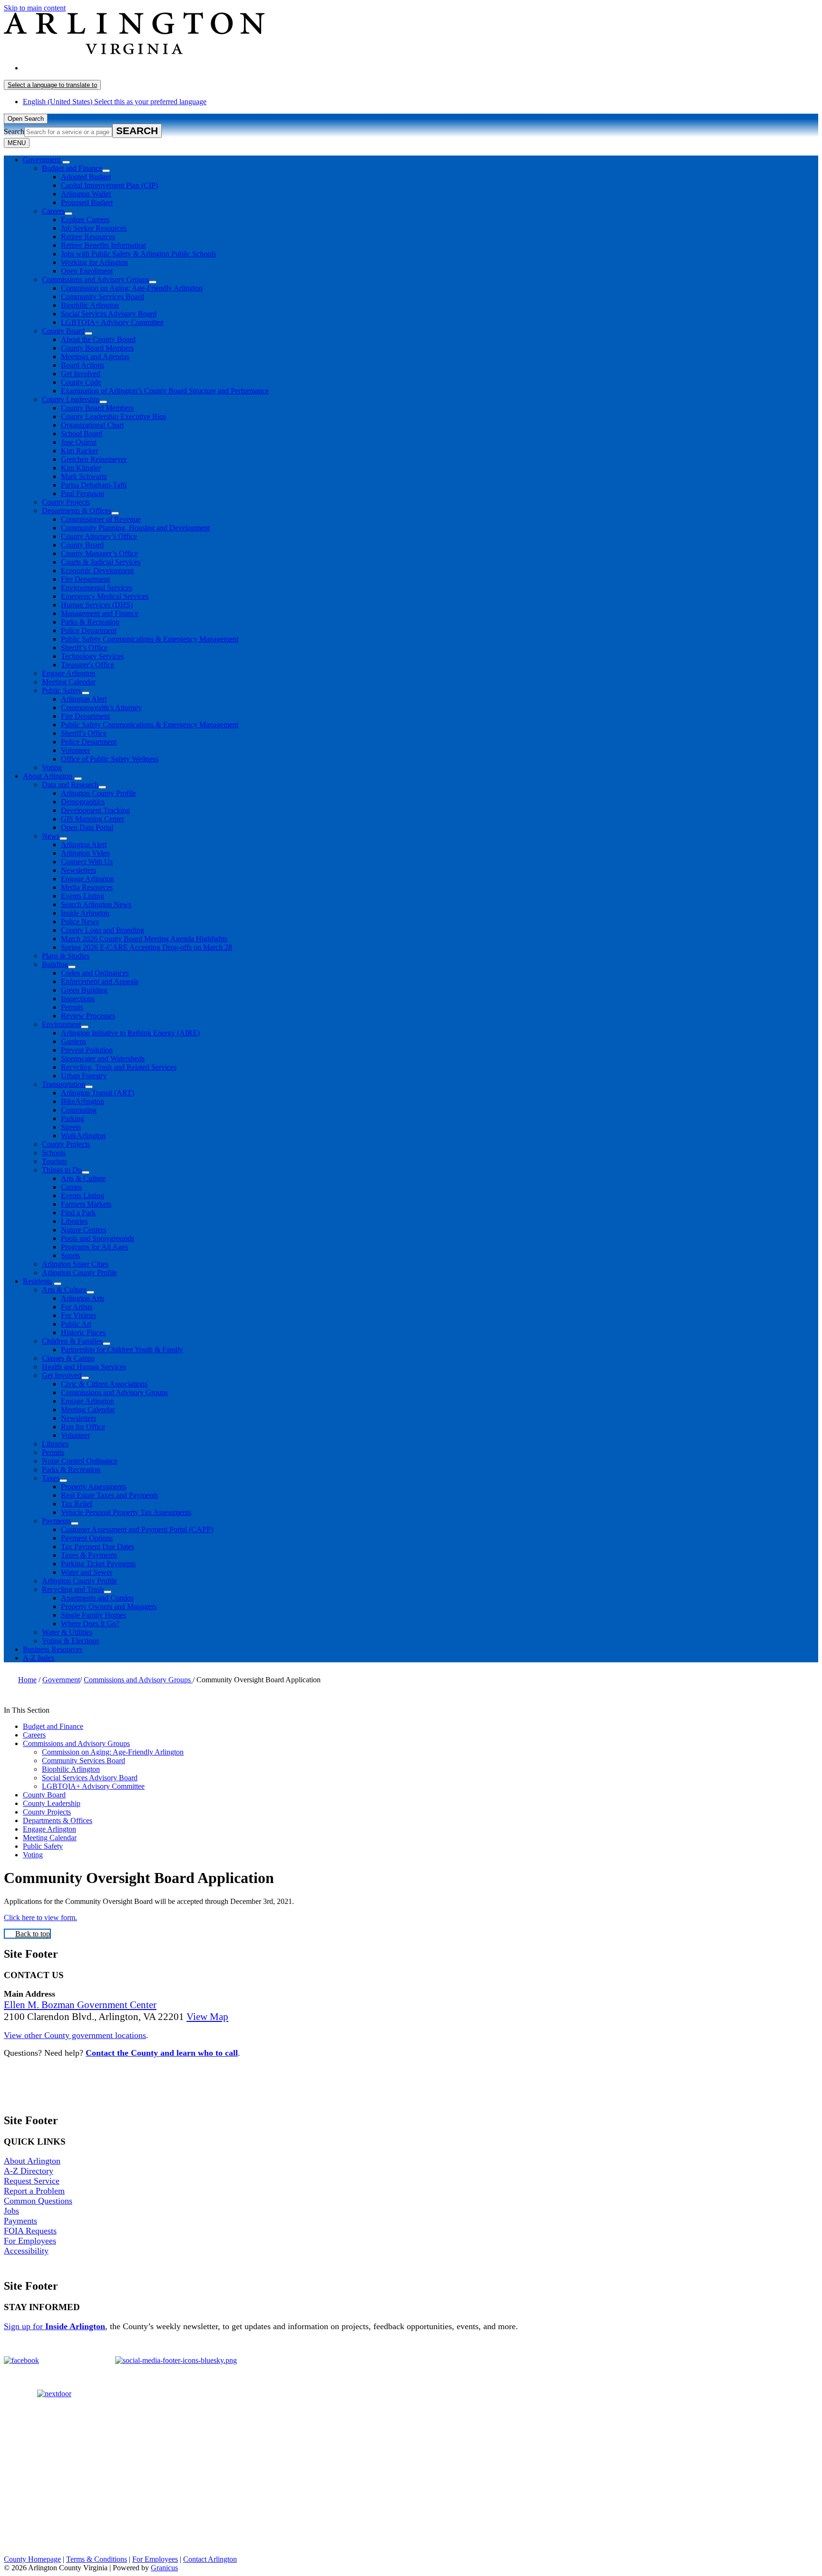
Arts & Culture (83, 1178)
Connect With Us (87, 862)
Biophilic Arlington (90, 305)
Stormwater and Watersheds (103, 1059)
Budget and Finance (72, 168)
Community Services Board (103, 297)
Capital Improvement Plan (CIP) (109, 185)
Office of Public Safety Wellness (110, 759)
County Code (81, 382)
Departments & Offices (77, 511)
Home (27, 1680)
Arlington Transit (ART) (98, 1093)
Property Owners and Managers (109, 1606)
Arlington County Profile (98, 793)
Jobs (11, 2211)
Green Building (84, 990)
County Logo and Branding (103, 930)
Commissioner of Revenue (101, 519)
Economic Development (97, 571)
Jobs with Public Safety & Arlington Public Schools (138, 254)
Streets (71, 1127)
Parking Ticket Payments (98, 1564)
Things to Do (62, 1170)
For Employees (30, 2241)
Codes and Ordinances (95, 973)
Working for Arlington (94, 262)
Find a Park (78, 1213)
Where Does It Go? (90, 1624)
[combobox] (52, 85)
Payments (56, 1521)
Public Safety (62, 690)
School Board (82, 434)
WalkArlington (83, 1136)
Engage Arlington (68, 673)
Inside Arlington (85, 913)
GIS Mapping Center (93, 819)
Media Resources (87, 887)
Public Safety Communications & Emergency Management (150, 639)
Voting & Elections (70, 1641)
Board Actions (83, 365)
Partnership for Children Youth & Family (122, 1350)
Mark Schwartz (84, 476)
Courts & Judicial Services (101, 562)
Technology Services (92, 656)
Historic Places (83, 1332)
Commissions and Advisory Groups (95, 279)
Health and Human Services (84, 1367)
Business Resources (53, 1649)
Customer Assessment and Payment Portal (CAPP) (137, 1529)
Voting (52, 767)
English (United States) (115, 68)
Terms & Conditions (97, 2559)
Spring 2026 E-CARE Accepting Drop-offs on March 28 (147, 947)
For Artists (77, 1307)
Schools (54, 1153)
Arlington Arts (83, 1298)
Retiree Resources (88, 237)
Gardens (73, 1041)
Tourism (54, 1161)
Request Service (32, 2181)
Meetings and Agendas (95, 356)
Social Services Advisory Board (109, 314)
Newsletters (78, 870)
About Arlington (48, 776)
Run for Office (83, 1427)
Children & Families (72, 1341)
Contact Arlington (210, 2559)
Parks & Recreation (90, 622)
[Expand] (66, 162)
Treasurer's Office (88, 665)
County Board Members (97, 348)
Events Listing (83, 896)
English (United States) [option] (115, 102)
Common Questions (38, 2201)
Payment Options (87, 1538)
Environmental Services (97, 588)
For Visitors (78, 1315)
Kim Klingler (81, 468)
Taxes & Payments (89, 1555)
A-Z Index (39, 1658)
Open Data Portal (87, 827)
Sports (70, 1255)
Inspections (78, 999)
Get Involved (81, 374)
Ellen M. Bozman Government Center (80, 2005)
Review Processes (88, 1016)
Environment (61, 1024)
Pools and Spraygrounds (98, 1238)
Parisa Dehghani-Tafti (94, 485)
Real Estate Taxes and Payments (109, 1495)
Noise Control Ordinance (80, 1461)
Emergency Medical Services (105, 596)
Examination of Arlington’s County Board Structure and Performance (165, 391)
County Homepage (32, 2559)
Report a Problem (34, 2191)
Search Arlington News (96, 904)
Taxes (51, 1478)
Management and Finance (100, 613)
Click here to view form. (40, 1917)
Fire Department (85, 579)
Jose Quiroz (79, 442)
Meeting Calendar (69, 682)
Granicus (164, 2568)
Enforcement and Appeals (100, 981)
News (51, 836)
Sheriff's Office (84, 733)
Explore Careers (85, 220)
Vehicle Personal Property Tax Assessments (126, 1512)
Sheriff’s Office (84, 648)
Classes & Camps (68, 1358)
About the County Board (98, 339)
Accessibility (26, 2251)
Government (61, 1680)
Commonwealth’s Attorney (101, 707)
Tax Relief (77, 1504)
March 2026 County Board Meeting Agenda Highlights (144, 939)
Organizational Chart (92, 425)
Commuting (79, 1110)
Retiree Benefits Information (103, 245)
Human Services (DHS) (97, 605)
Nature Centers (83, 1230)
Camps (71, 1187)
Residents (37, 1281)
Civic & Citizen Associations (104, 1384)
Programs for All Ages (94, 1247)
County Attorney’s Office (99, 536)
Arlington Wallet (86, 194)
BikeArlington (83, 1101)
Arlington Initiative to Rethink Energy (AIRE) (130, 1033)
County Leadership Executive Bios (113, 416)
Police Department (89, 630)
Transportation (64, 1084)
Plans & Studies (66, 956)
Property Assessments (93, 1487)
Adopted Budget (86, 177)
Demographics (83, 802)
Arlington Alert (84, 699)
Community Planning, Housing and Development (135, 528)
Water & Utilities (67, 1632)
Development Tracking (95, 810)
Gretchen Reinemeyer (94, 459)
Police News (80, 922)
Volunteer (75, 750)
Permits (72, 1007)
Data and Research (70, 785)
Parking (73, 1118)
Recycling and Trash (73, 1589)
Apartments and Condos (97, 1598)
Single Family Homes (93, 1615)
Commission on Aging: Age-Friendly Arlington (132, 288)
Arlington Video (85, 853)
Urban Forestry (84, 1076)
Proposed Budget (87, 202)
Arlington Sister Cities (75, 1264)
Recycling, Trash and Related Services (119, 1067)
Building (55, 964)
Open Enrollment (87, 271)
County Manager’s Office (99, 553)
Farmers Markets (86, 1204)
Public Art (76, 1324)
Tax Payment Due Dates (98, 1547)
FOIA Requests (30, 2231)
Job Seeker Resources (94, 228)
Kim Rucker (79, 451)
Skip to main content (35, 8)
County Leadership (71, 399)
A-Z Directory (29, 2171)
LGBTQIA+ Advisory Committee (112, 322)
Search (14, 132)
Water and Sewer (87, 1572)
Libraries (74, 1221)
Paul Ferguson (83, 493)
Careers (53, 211)
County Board (63, 331)
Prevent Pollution (87, 1050)
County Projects (66, 502)
